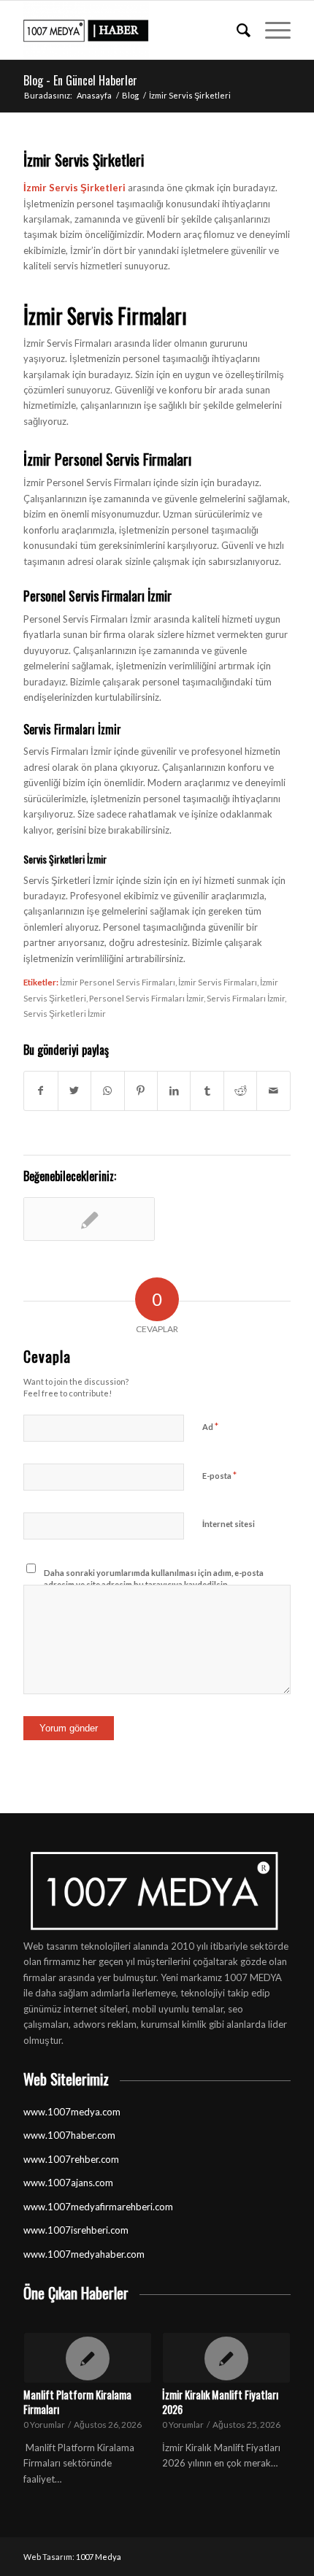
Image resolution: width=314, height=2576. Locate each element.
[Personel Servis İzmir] (89, 1219)
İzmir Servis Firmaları (218, 982)
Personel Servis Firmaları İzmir (146, 998)
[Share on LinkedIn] (174, 1091)
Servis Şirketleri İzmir (65, 1013)
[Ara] (236, 30)
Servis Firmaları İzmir (246, 998)
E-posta (219, 1475)
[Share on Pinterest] (141, 1091)
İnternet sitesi (229, 1524)
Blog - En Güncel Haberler (80, 80)
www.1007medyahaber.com (84, 2254)
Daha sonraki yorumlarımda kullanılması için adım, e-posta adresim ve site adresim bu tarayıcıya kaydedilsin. (154, 1579)
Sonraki (269, 2391)
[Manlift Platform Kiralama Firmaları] (87, 2358)
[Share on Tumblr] (207, 1091)
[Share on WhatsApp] (107, 1091)
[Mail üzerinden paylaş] (273, 1091)
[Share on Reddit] (240, 1091)
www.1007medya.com (72, 2112)
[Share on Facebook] (41, 1091)
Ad (210, 1426)
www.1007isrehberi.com (76, 2230)
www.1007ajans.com (68, 2183)
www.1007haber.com (69, 2135)
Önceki (45, 2391)
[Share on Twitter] (74, 1091)
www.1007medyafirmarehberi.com (98, 2207)
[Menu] (271, 30)
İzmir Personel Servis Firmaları (118, 982)
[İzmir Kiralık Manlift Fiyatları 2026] (226, 2358)
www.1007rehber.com (71, 2159)
